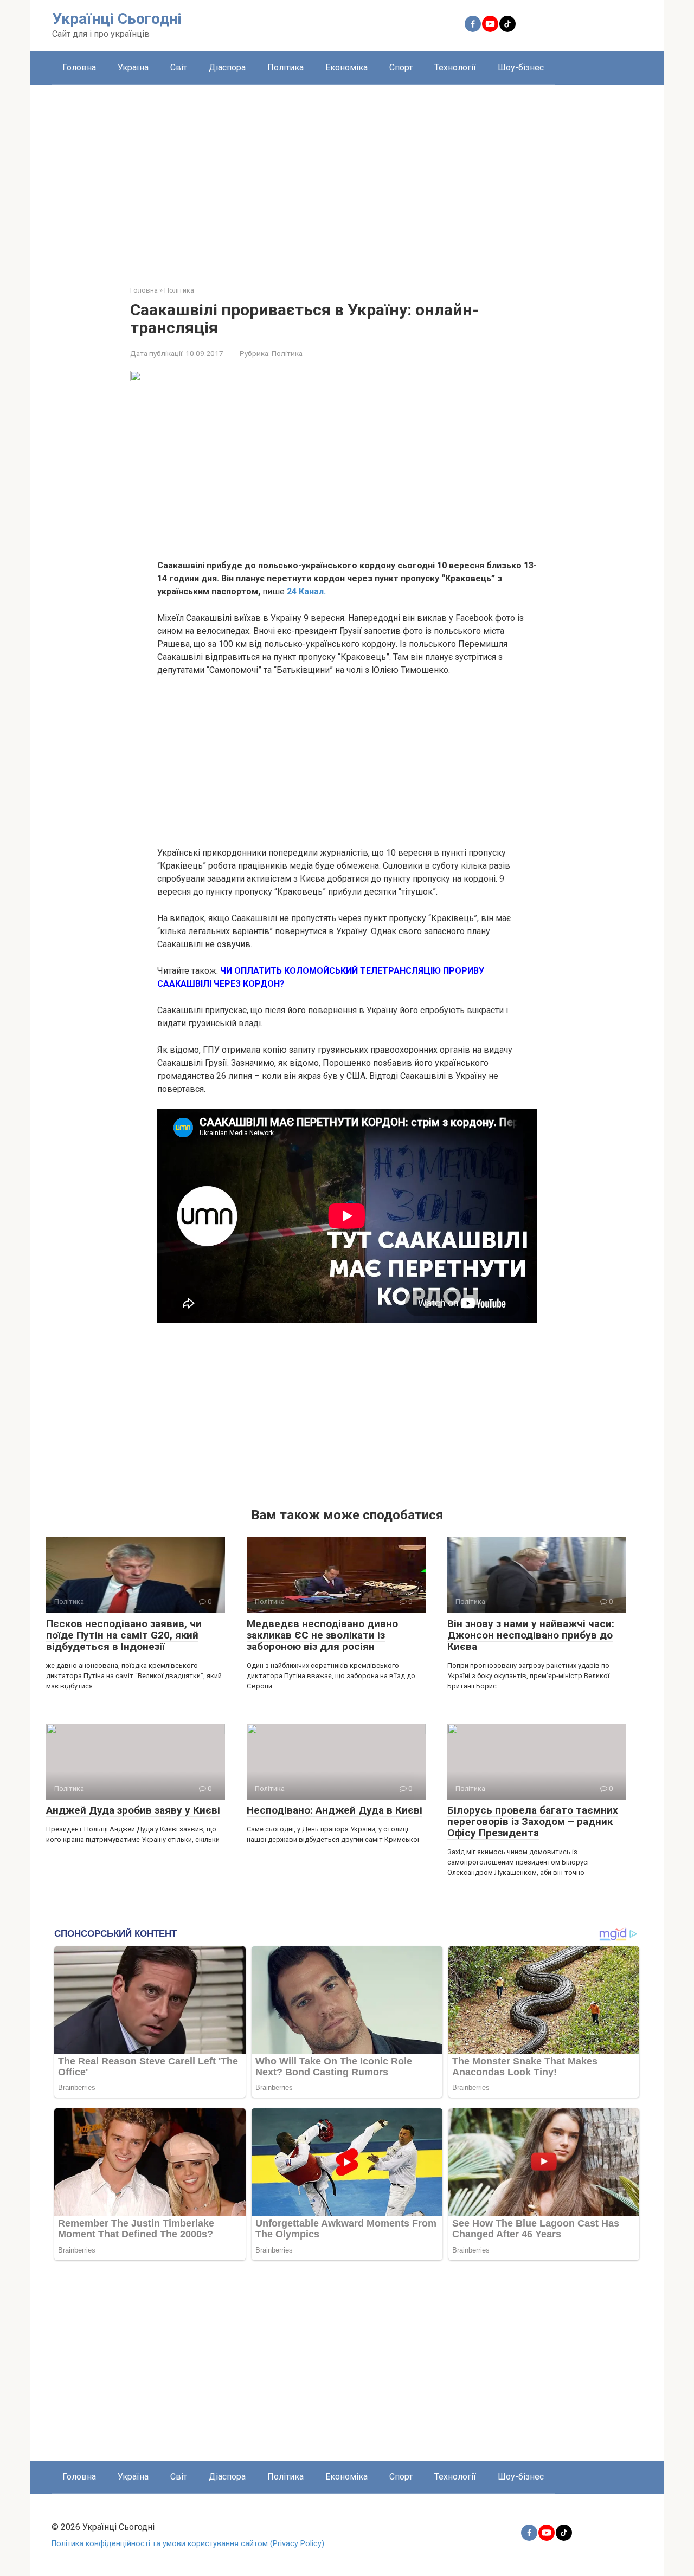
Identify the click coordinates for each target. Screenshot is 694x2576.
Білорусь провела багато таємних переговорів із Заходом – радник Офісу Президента (533, 1821)
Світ (179, 67)
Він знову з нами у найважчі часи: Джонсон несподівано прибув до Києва (531, 1635)
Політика (285, 67)
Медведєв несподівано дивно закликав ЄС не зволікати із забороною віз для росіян (322, 1635)
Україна (133, 67)
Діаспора (227, 67)
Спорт (401, 67)
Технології (455, 67)
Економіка (346, 67)
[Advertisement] (347, 177)
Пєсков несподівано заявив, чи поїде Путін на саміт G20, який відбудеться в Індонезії (124, 1635)
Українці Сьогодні (117, 19)
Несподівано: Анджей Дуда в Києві (335, 1810)
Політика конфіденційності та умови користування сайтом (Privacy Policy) (188, 2544)
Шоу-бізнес (521, 67)
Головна (79, 67)
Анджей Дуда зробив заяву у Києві (133, 1810)
